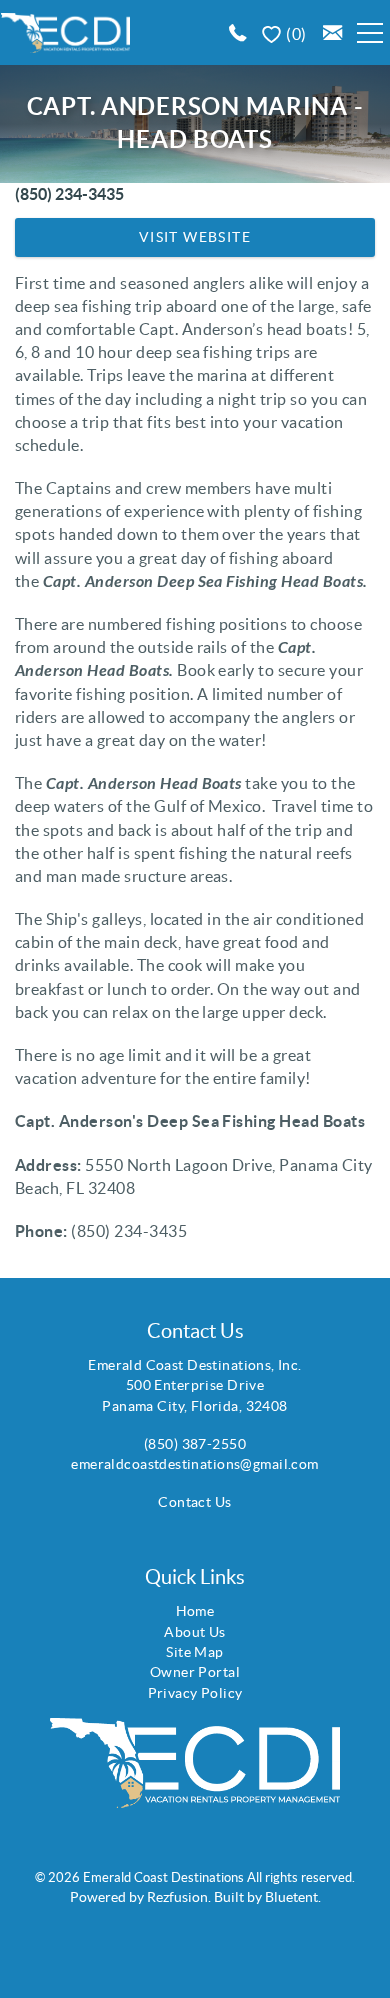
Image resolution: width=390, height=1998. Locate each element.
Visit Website (195, 237)
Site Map (194, 1652)
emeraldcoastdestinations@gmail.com (194, 1464)
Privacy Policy (195, 1693)
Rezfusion (177, 1897)
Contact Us (194, 1502)
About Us (194, 1632)
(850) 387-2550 (195, 1444)
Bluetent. (293, 1897)
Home (195, 1611)
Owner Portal (195, 1672)
